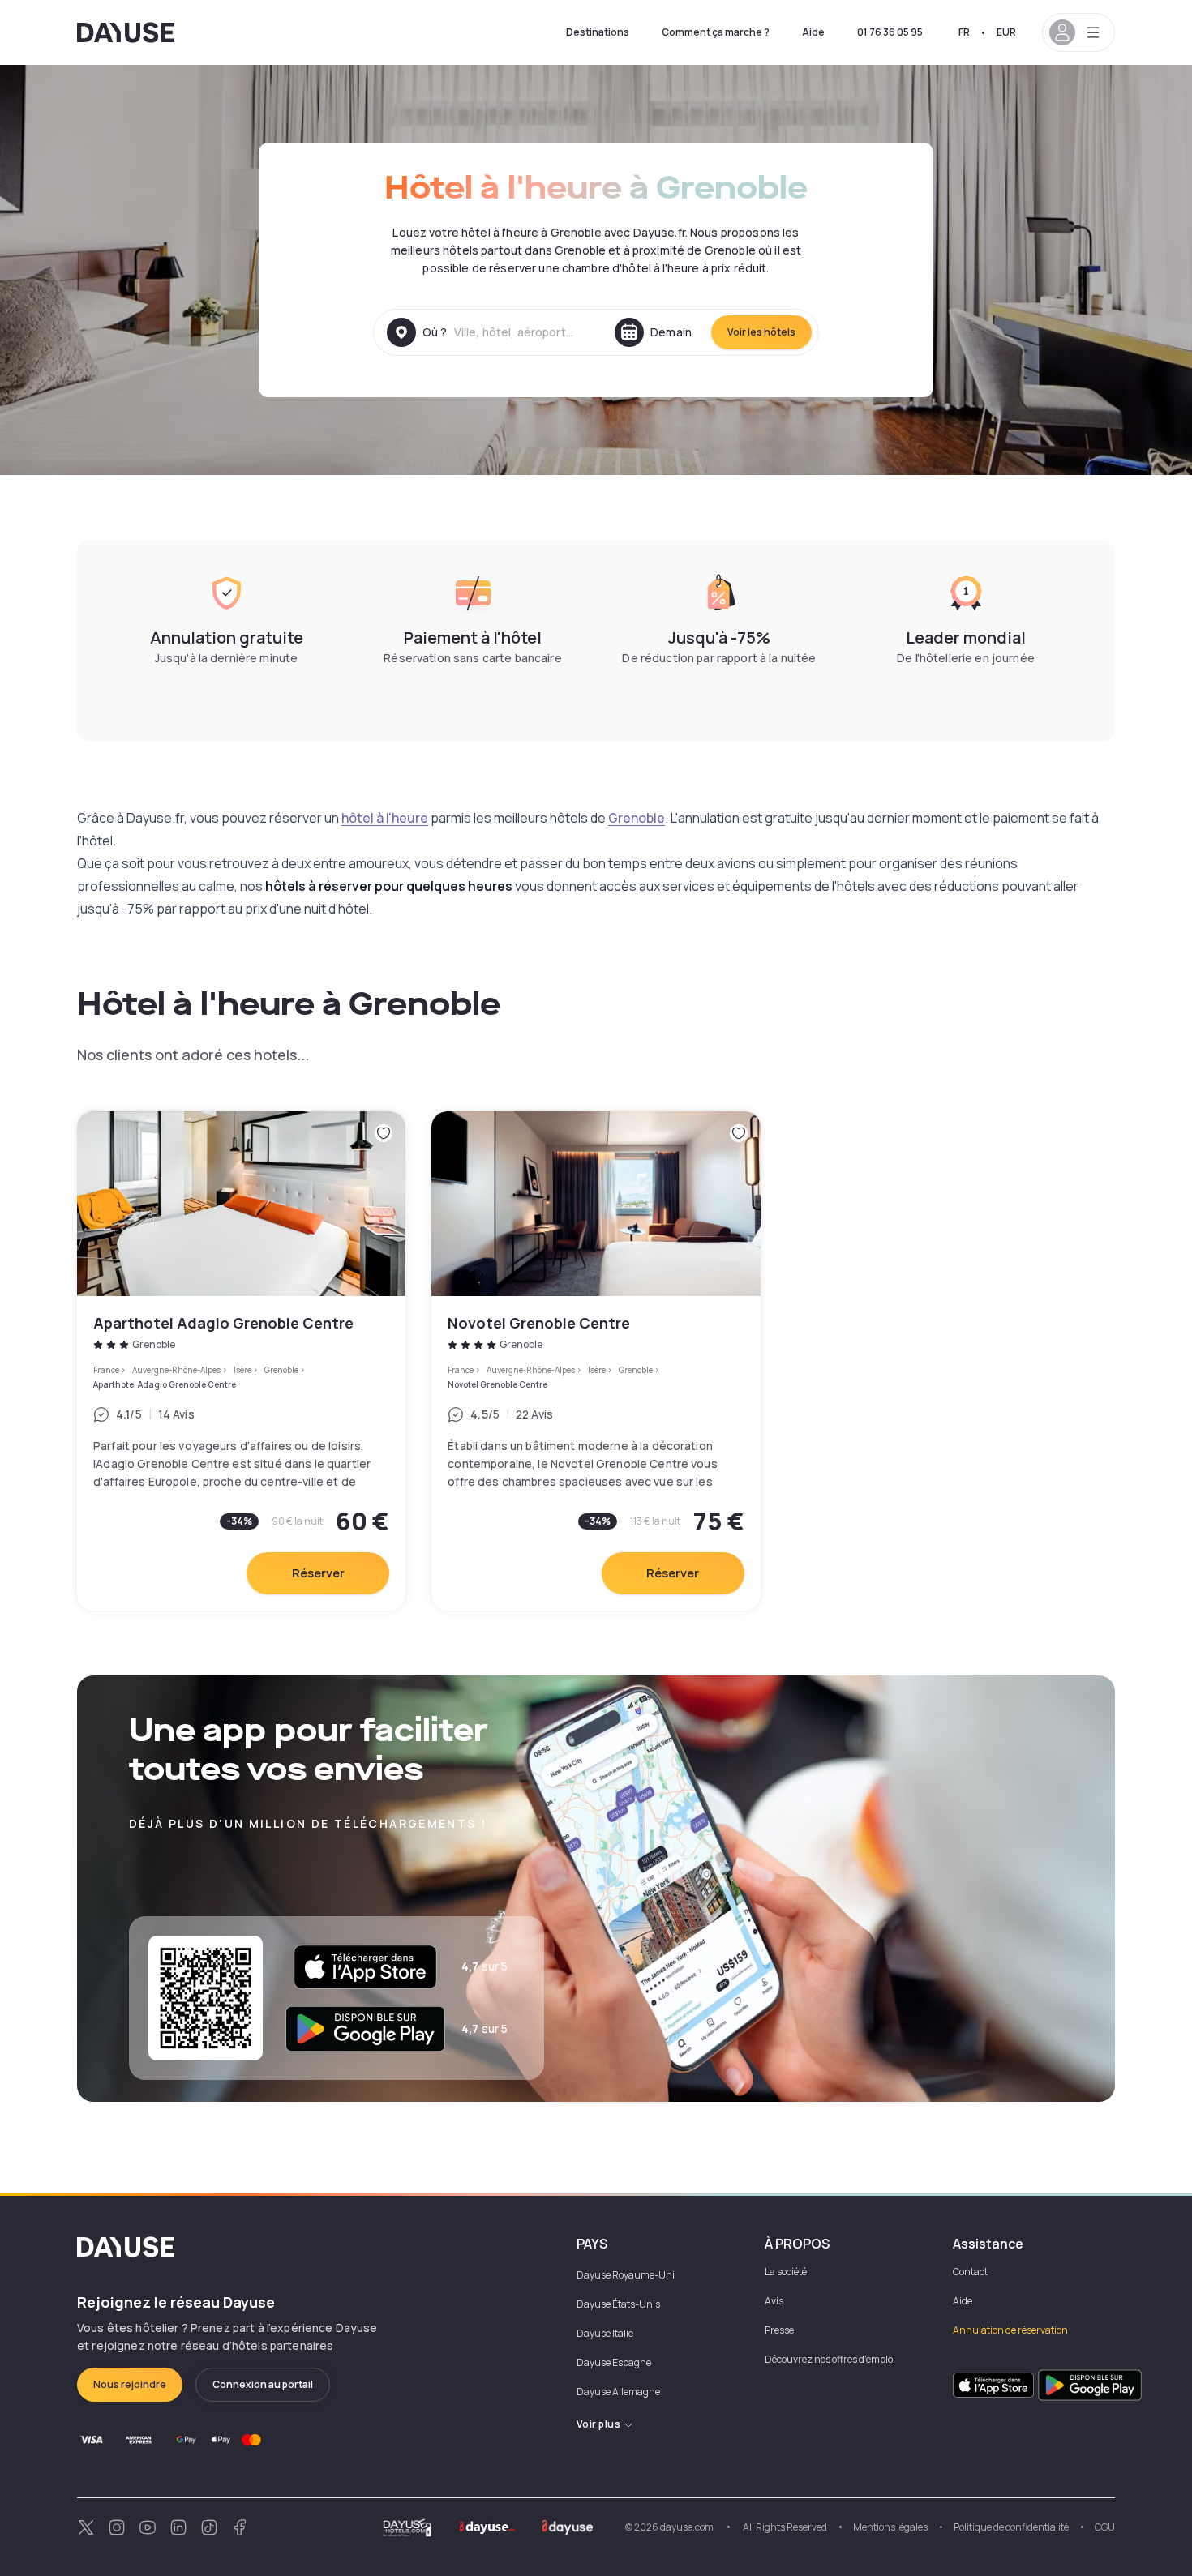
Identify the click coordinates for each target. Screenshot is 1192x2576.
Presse (779, 2330)
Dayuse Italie (605, 2333)
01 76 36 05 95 (890, 32)
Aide (813, 32)
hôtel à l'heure (385, 818)
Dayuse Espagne (614, 2362)
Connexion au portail (263, 2384)
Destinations (598, 32)
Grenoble (637, 818)
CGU (1105, 2527)
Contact (970, 2272)
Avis (774, 2301)
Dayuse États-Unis (618, 2304)
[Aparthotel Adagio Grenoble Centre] (241, 1361)
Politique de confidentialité (1011, 2527)
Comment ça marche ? (716, 32)
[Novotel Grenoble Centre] (596, 1361)
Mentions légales (890, 2527)
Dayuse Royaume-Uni (626, 2275)
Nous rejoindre (130, 2384)
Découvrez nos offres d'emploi (830, 2359)
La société (786, 2272)
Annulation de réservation (1010, 2330)
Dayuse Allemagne (618, 2392)
